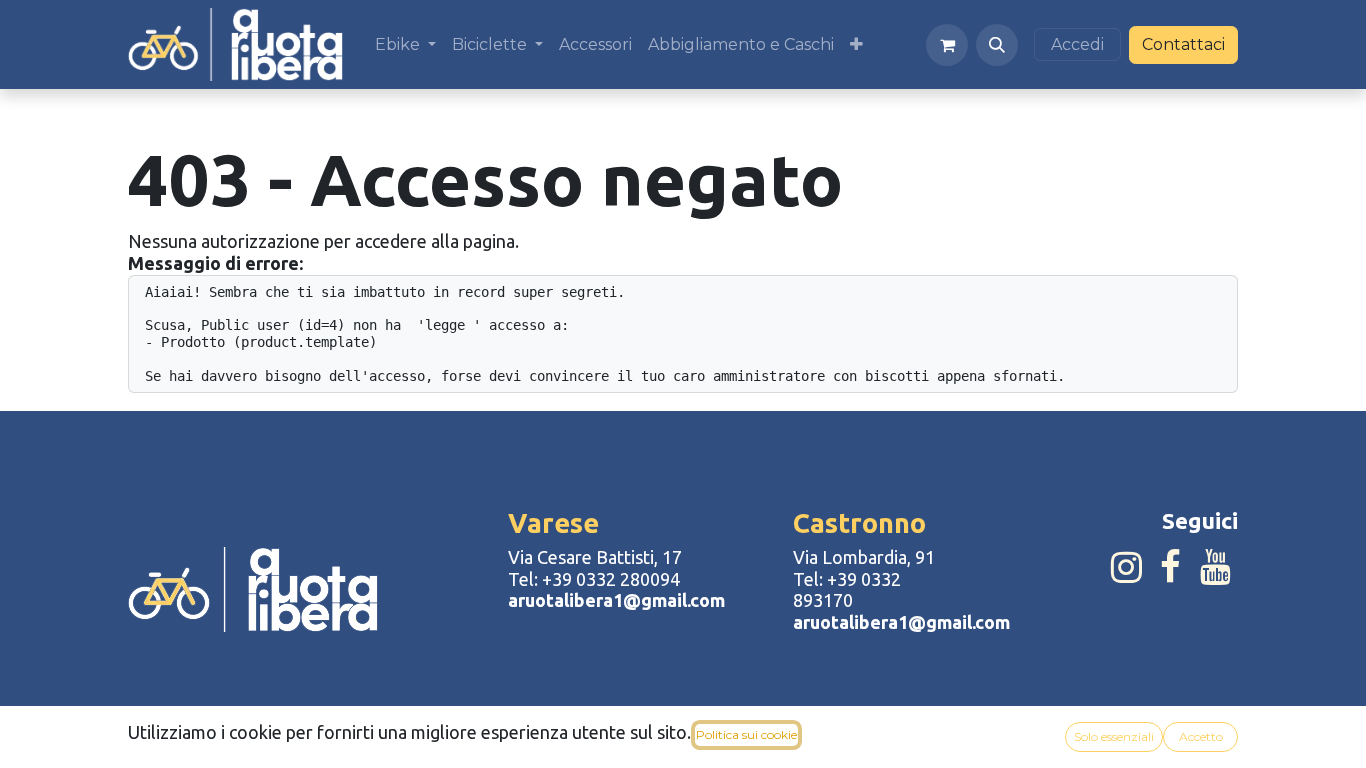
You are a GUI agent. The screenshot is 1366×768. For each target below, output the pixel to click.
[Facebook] (1170, 567)
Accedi (1077, 44)
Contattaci (1183, 44)
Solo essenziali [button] (1114, 736)
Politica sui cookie (746, 734)
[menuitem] (405, 44)
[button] (997, 45)
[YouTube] (1215, 567)
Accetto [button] (1201, 736)
